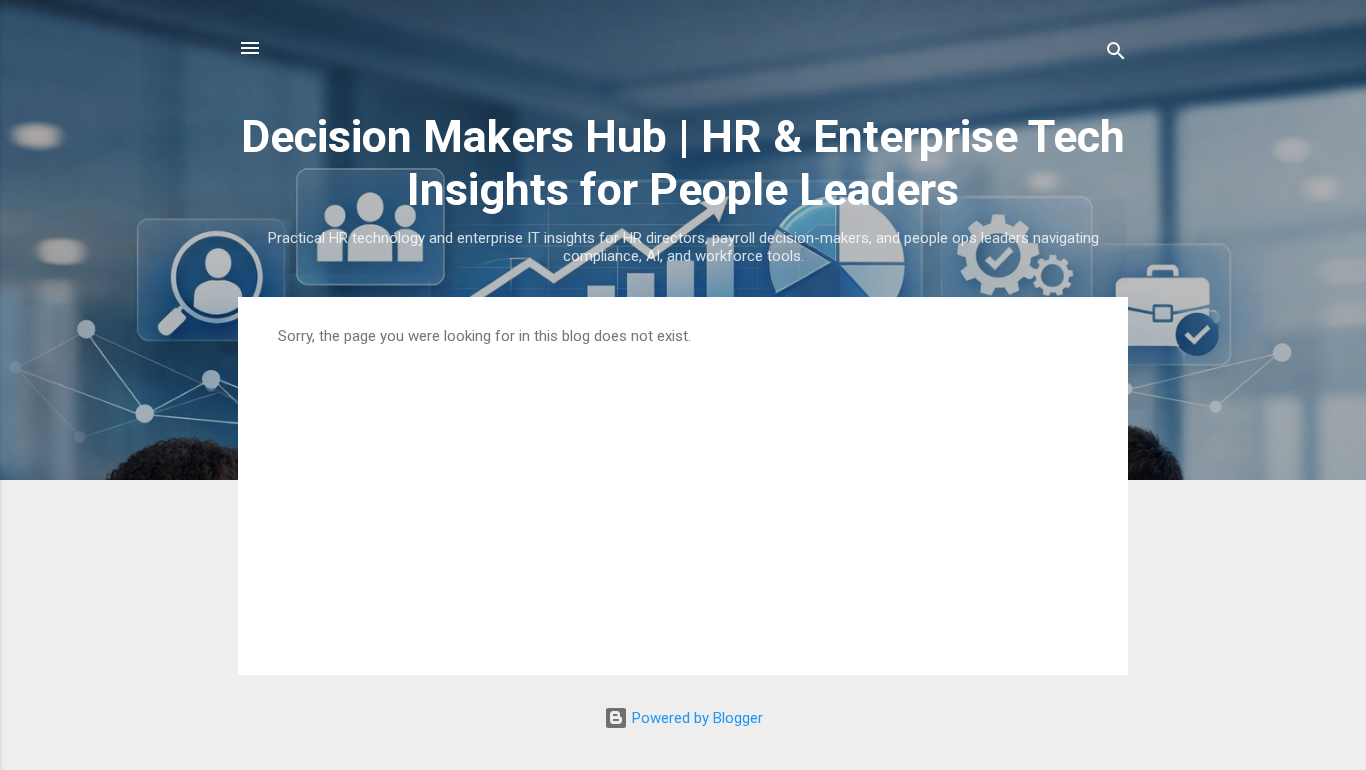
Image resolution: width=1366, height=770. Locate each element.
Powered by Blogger (695, 718)
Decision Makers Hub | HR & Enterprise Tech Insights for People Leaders (683, 163)
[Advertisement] (683, 495)
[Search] (1116, 54)
